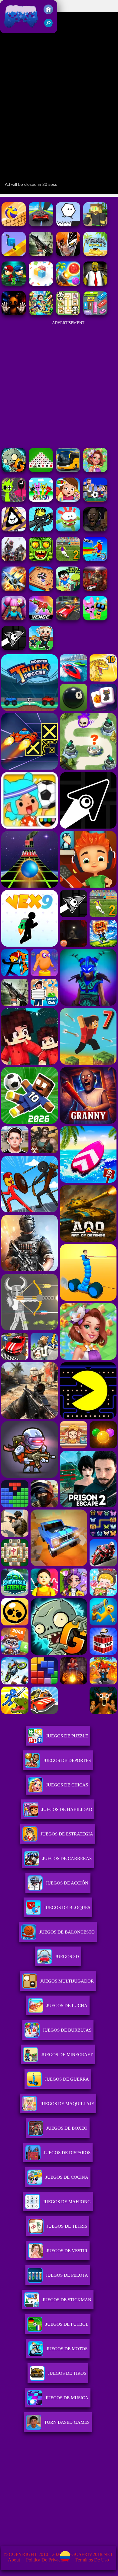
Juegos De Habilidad (67, 1809)
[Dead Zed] (41, 254)
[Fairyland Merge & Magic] (95, 470)
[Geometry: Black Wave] (14, 648)
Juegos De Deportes (67, 1760)
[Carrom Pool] (41, 589)
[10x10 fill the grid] (41, 284)
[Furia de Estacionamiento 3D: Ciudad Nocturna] (68, 619)
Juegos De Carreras (67, 1858)
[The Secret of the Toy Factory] (14, 314)
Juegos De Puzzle (67, 1736)
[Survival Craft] (95, 225)
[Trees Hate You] (68, 589)
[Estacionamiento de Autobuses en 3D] (68, 470)
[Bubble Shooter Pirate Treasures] (68, 284)
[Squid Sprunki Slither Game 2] (14, 500)
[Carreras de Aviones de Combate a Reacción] (14, 589)
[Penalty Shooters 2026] (68, 559)
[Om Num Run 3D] (68, 530)
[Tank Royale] (95, 254)
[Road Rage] (14, 559)
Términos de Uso (92, 2560)
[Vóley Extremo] (14, 225)
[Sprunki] (41, 500)
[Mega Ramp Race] (41, 225)
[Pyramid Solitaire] (41, 470)
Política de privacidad (47, 2560)
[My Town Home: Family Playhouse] (68, 500)
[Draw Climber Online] (14, 254)
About (14, 2560)
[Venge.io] (14, 619)
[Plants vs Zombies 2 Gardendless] (14, 470)
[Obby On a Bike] (95, 559)
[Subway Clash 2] (95, 589)
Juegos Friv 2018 (20, 30)
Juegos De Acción (67, 1883)
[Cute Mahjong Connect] (68, 314)
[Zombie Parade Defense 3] (14, 284)
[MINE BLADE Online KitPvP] (41, 314)
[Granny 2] (95, 530)
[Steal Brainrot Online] (41, 648)
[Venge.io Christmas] (41, 619)
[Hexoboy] (68, 225)
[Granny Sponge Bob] (95, 284)
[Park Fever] (95, 314)
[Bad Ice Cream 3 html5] (14, 530)
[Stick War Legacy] (41, 530)
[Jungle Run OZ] (41, 559)
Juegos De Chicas (67, 1785)
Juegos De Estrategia (67, 1834)
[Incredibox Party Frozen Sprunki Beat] (95, 619)
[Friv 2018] (48, 13)
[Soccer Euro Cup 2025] (95, 500)
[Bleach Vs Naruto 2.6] (68, 254)
